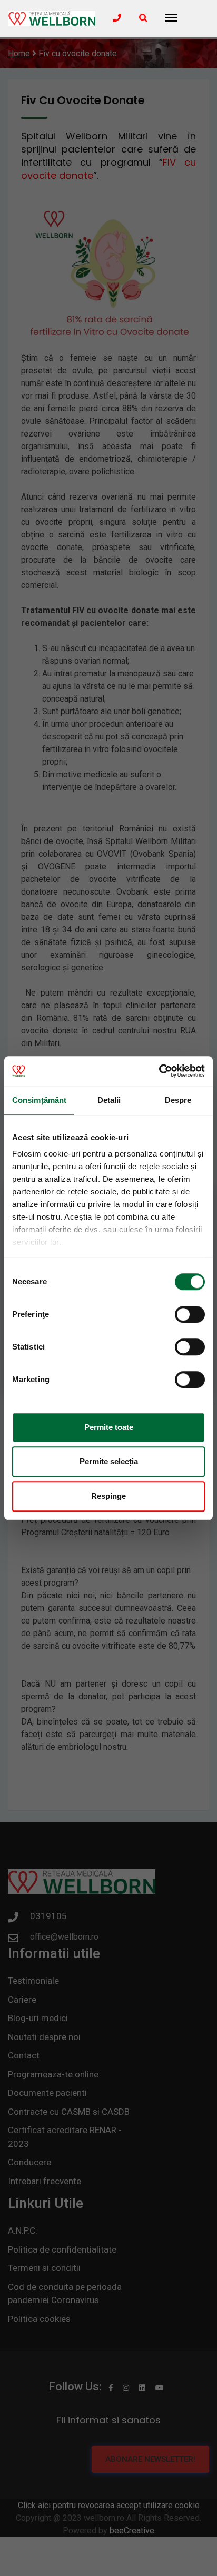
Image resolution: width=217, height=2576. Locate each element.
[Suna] (117, 18)
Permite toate (109, 1427)
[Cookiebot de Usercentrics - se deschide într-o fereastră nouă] (159, 1071)
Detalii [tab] (109, 1100)
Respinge (108, 1496)
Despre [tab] (178, 1100)
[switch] (190, 1314)
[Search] (143, 18)
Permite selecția (109, 1461)
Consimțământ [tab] (39, 1100)
